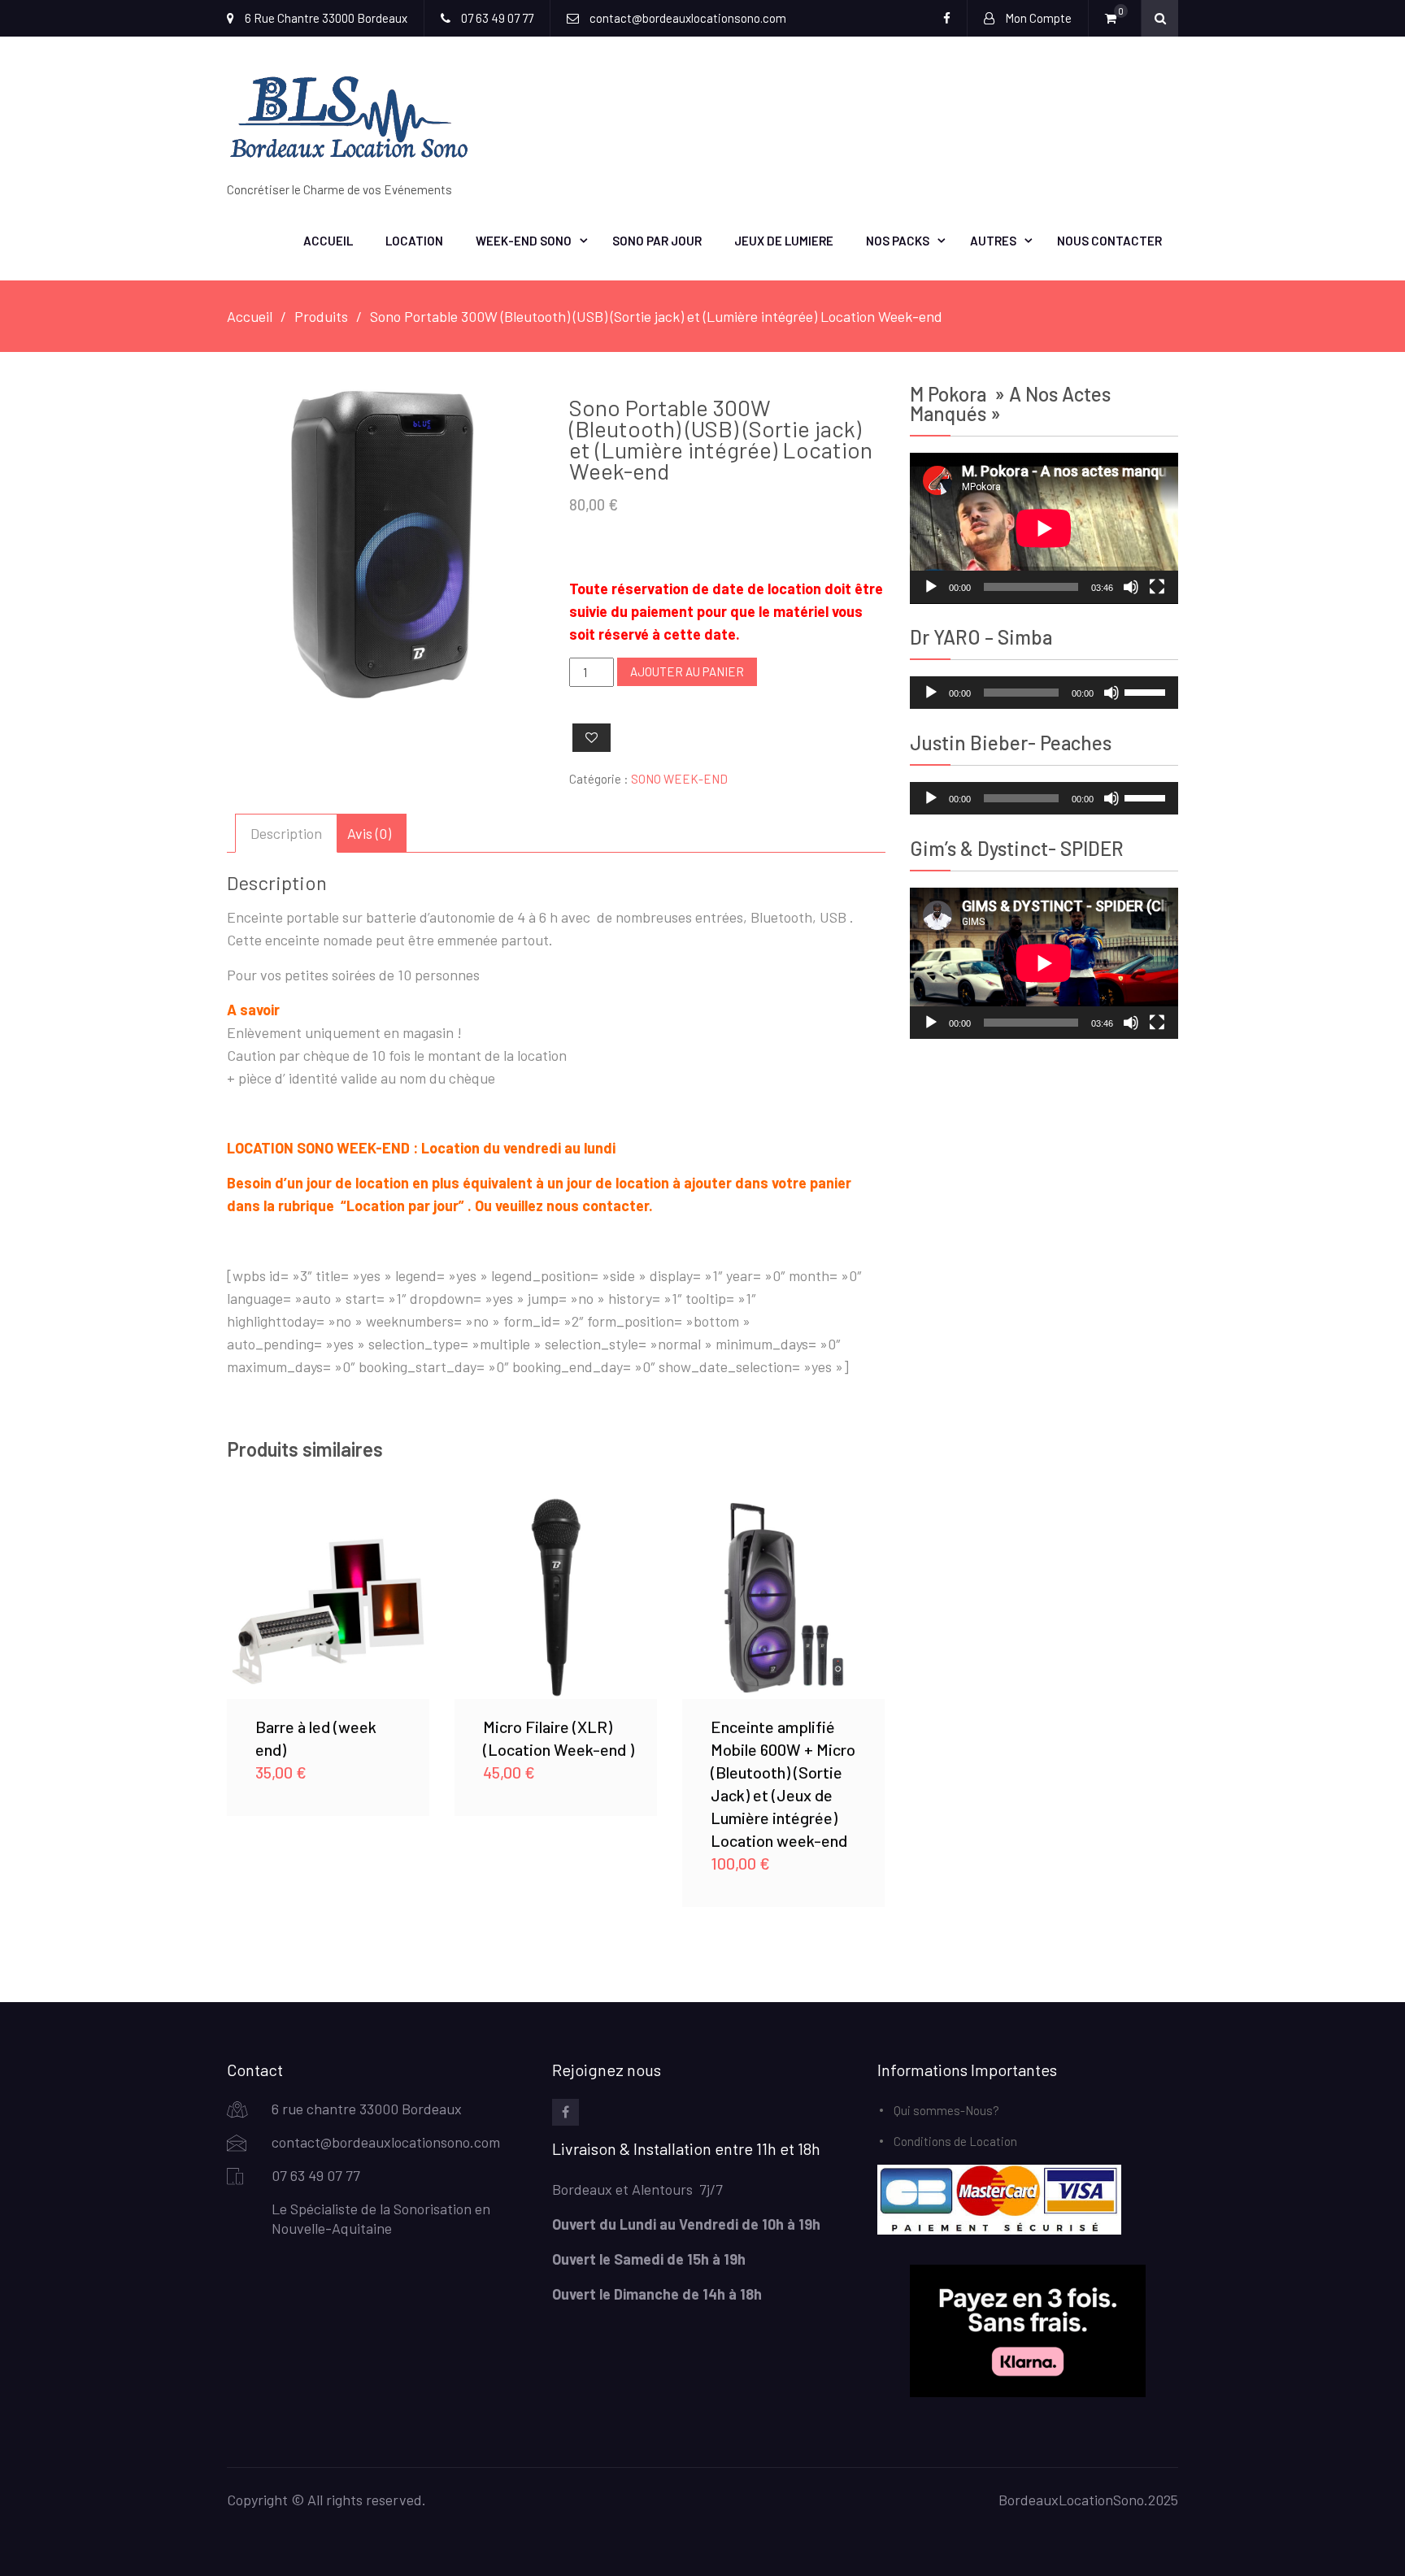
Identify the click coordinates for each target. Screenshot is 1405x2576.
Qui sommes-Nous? (946, 2110)
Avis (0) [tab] (369, 833)
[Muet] (1131, 587)
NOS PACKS (898, 241)
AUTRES (993, 241)
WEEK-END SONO (524, 241)
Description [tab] (286, 833)
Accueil (328, 241)
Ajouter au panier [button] (328, 1597)
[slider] (1147, 691)
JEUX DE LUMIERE (784, 241)
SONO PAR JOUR (657, 241)
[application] (1044, 528)
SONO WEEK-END (679, 779)
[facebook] (565, 2112)
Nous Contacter (1109, 241)
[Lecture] (931, 587)
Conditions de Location (955, 2141)
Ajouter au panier (687, 671)
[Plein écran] (1157, 587)
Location (414, 241)
